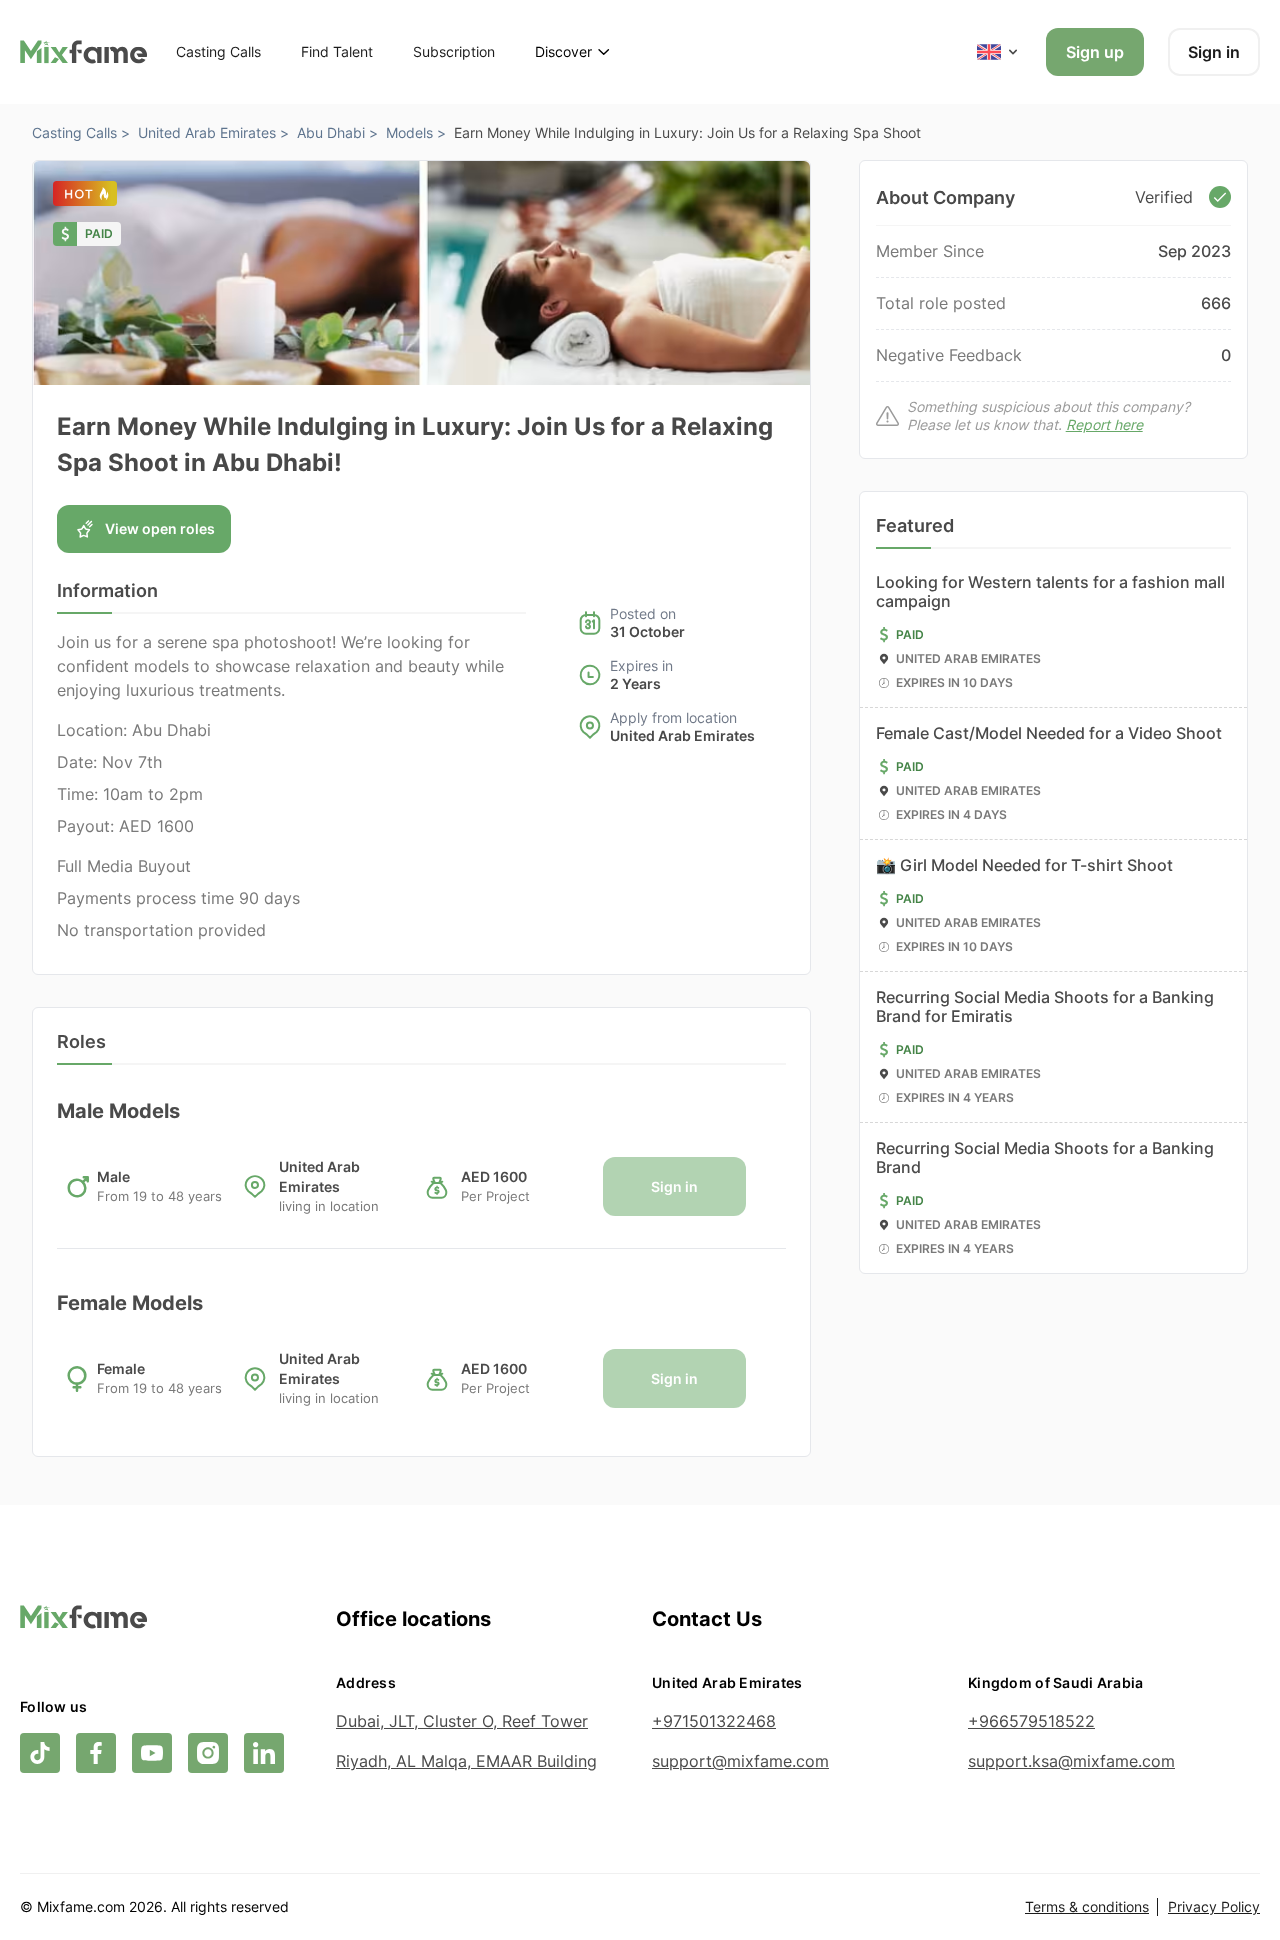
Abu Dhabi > (337, 132)
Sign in (1214, 52)
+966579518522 (1031, 1721)
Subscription (454, 51)
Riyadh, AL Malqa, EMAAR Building (466, 1761)
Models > (416, 132)
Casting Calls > (81, 132)
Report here (1104, 424)
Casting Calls (218, 51)
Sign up (1095, 52)
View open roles (160, 528)
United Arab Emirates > (213, 132)
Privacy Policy (1214, 1906)
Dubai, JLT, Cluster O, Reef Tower (462, 1721)
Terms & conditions (1087, 1906)
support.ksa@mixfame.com (1071, 1761)
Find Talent (337, 51)
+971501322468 (714, 1721)
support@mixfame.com (740, 1761)
